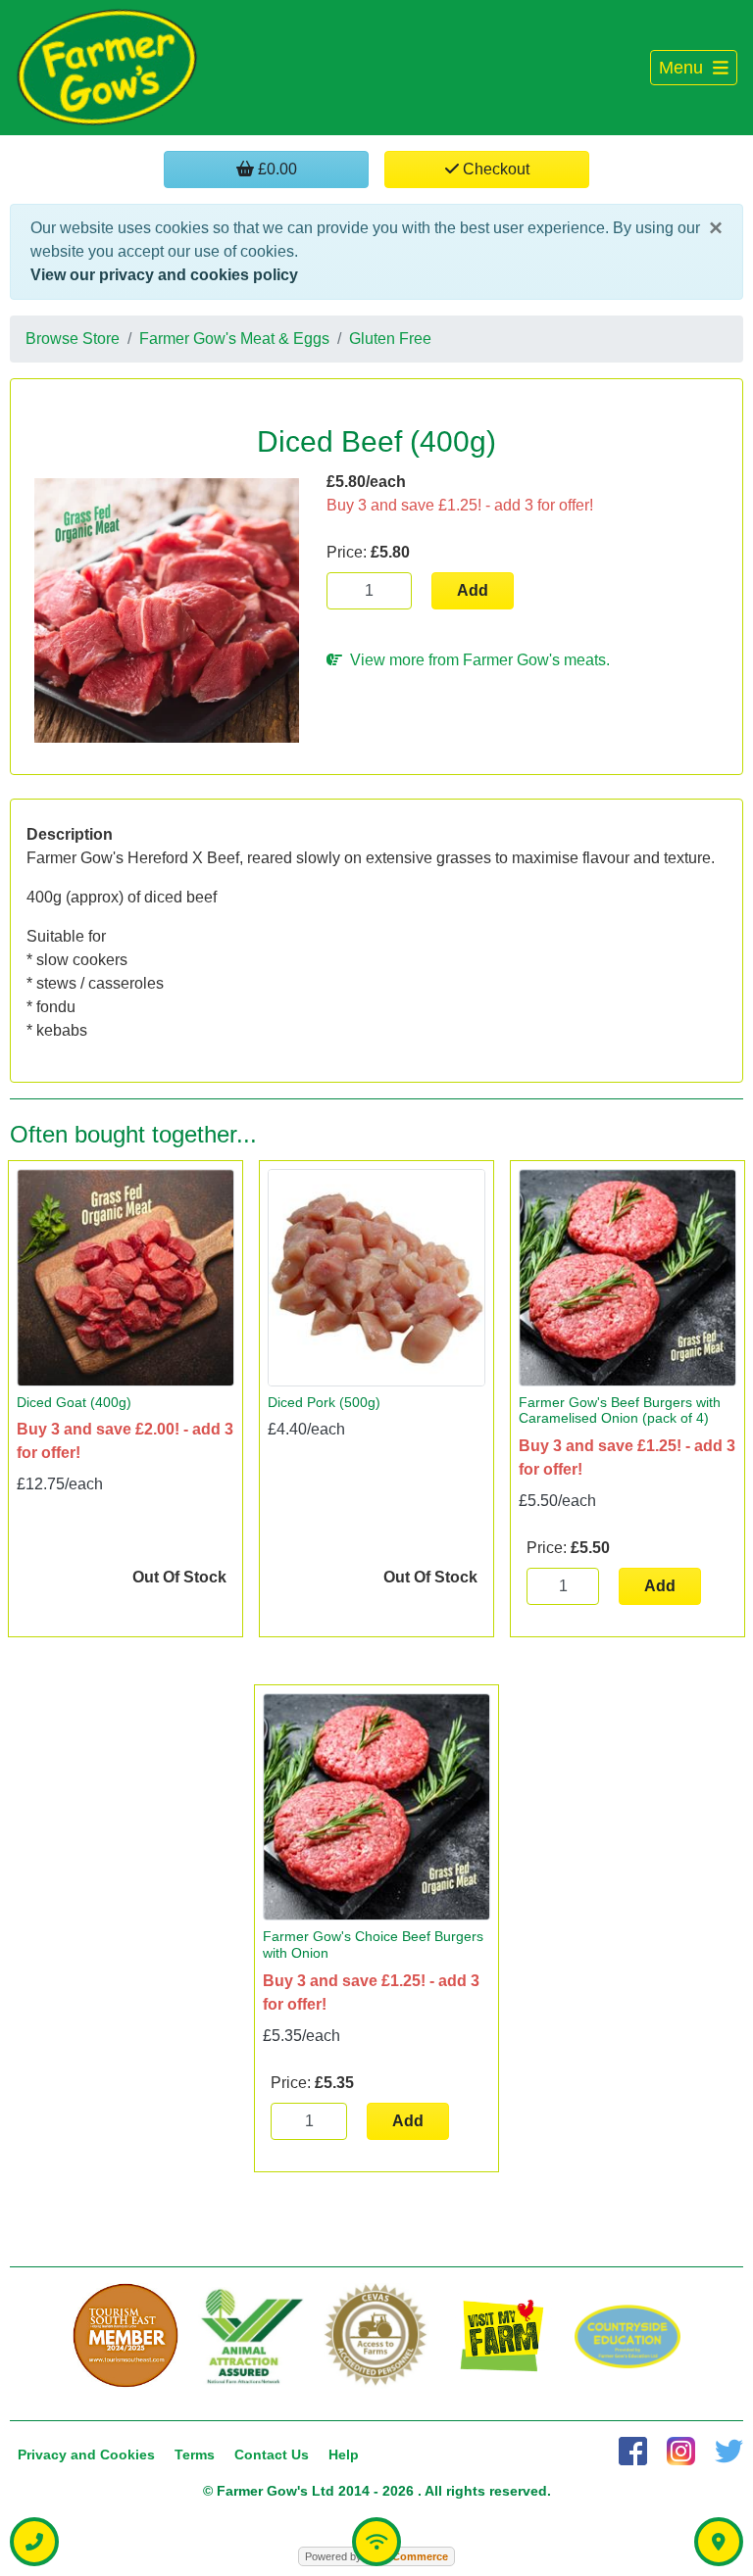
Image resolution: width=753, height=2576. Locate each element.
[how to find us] (719, 2542)
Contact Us (272, 2454)
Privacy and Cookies (86, 2454)
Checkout (494, 169)
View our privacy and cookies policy (164, 275)
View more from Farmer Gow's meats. (476, 660)
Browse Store (73, 339)
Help (344, 2454)
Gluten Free (390, 339)
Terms (195, 2454)
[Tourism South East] (125, 2336)
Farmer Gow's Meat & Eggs (234, 339)
